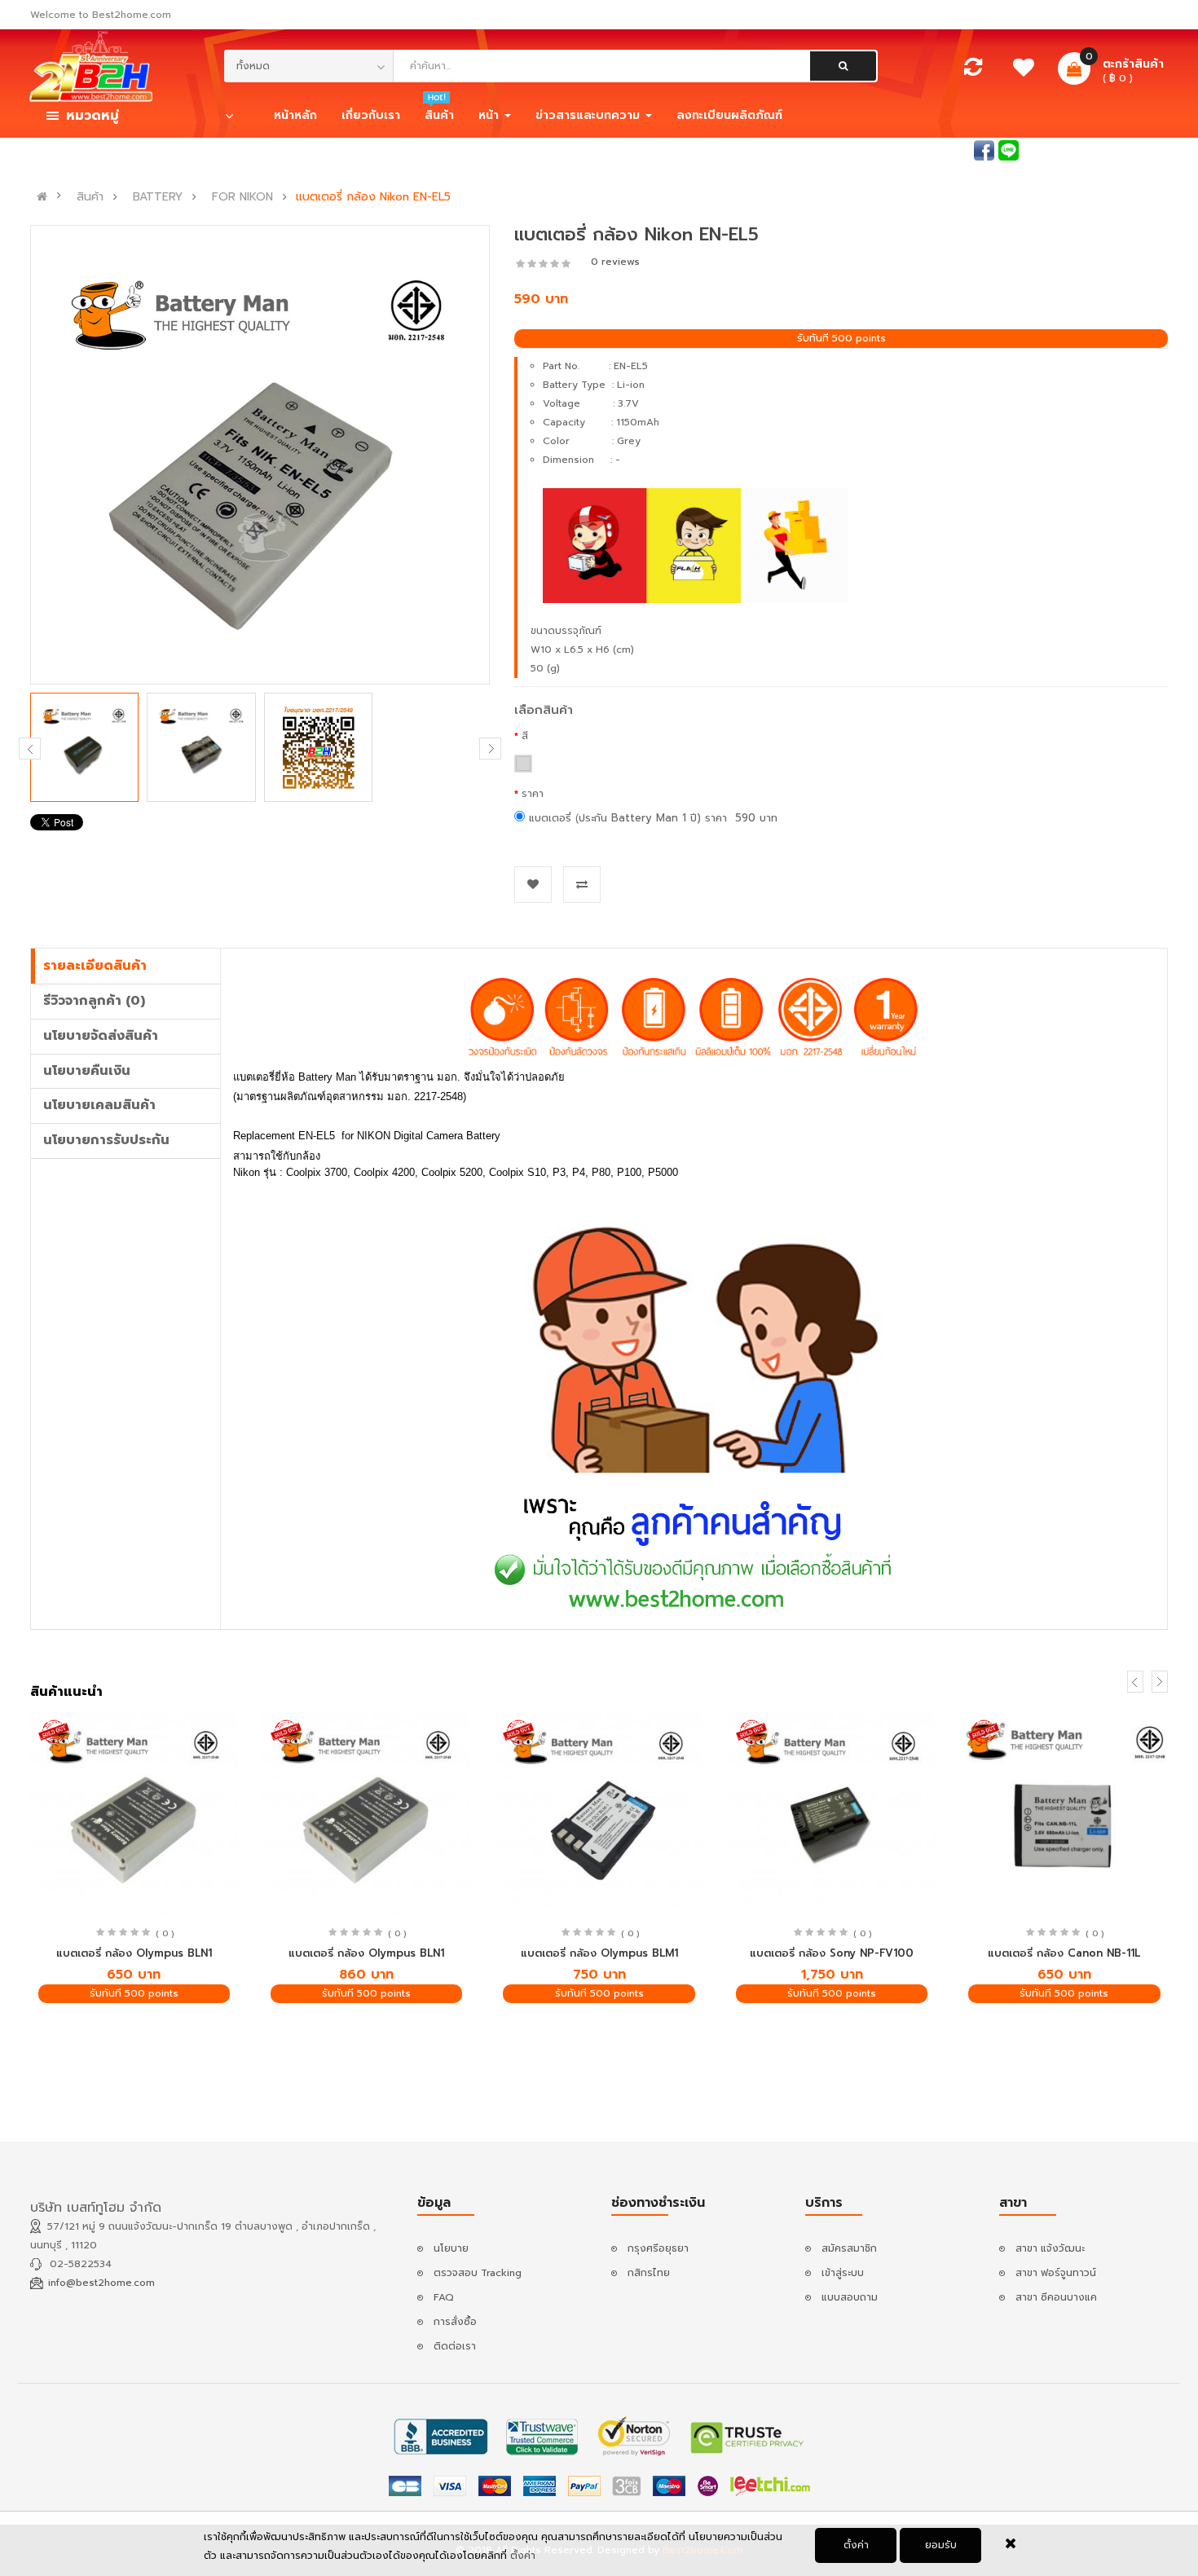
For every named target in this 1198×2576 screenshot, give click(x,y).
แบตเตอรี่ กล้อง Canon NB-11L (1064, 1953)
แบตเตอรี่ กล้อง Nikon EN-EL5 (373, 197)
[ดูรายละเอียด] (134, 1812)
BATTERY (158, 197)
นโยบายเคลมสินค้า (99, 1105)
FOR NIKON (242, 197)
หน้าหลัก (295, 115)
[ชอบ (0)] (1023, 72)
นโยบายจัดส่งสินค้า (101, 1036)
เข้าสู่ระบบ (1068, 149)
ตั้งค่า (856, 2545)
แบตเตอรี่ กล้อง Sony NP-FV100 (832, 1953)
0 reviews (615, 262)
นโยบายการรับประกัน (106, 1140)
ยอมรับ (941, 2545)
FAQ (444, 2297)
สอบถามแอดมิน (935, 149)
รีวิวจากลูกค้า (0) (94, 1001)
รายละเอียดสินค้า (95, 966)
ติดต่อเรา (455, 2346)
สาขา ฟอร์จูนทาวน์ (1056, 2273)
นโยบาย (451, 2248)
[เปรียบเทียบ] (973, 71)
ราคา (533, 794)
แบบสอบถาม (850, 2297)
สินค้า (90, 197)
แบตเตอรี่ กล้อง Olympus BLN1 (134, 1953)
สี (525, 736)
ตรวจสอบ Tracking (478, 2273)
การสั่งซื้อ (455, 2322)
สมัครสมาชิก (1140, 149)
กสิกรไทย (649, 2273)
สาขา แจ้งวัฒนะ (1050, 2248)
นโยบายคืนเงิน (87, 1071)
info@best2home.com (101, 2283)
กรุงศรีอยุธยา (658, 2248)
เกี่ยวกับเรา (371, 115)
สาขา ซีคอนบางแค (1056, 2297)
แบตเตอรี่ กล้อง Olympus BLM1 (599, 1953)
